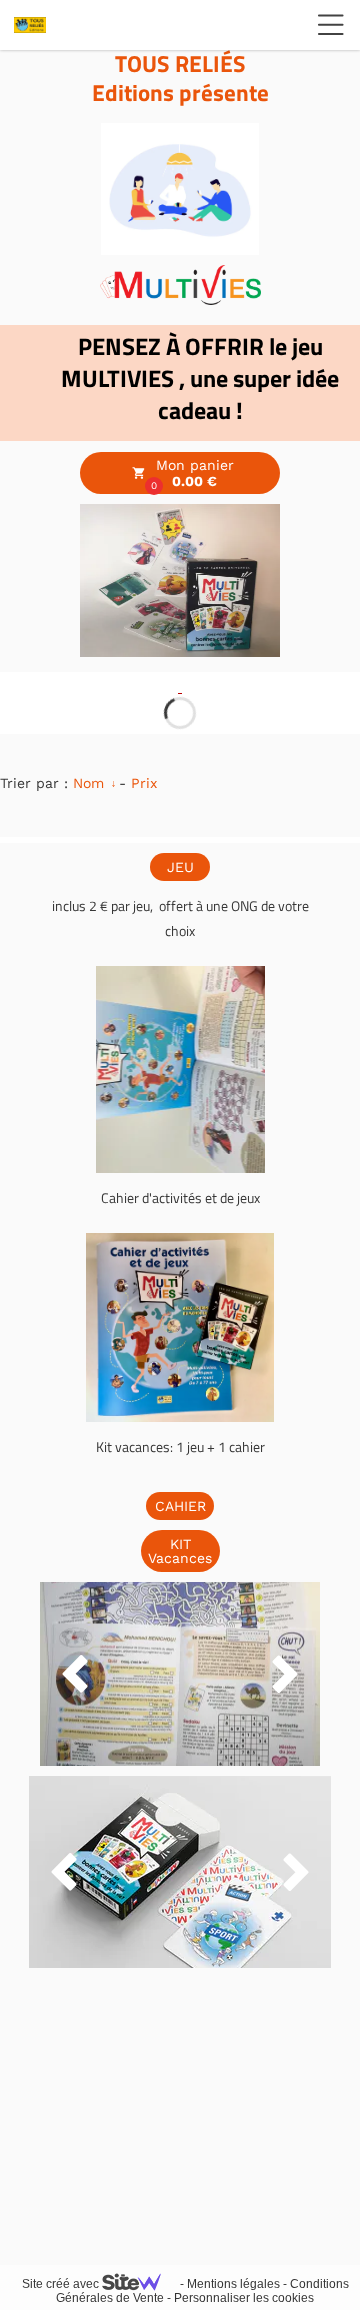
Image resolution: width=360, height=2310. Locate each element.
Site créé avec (62, 2284)
